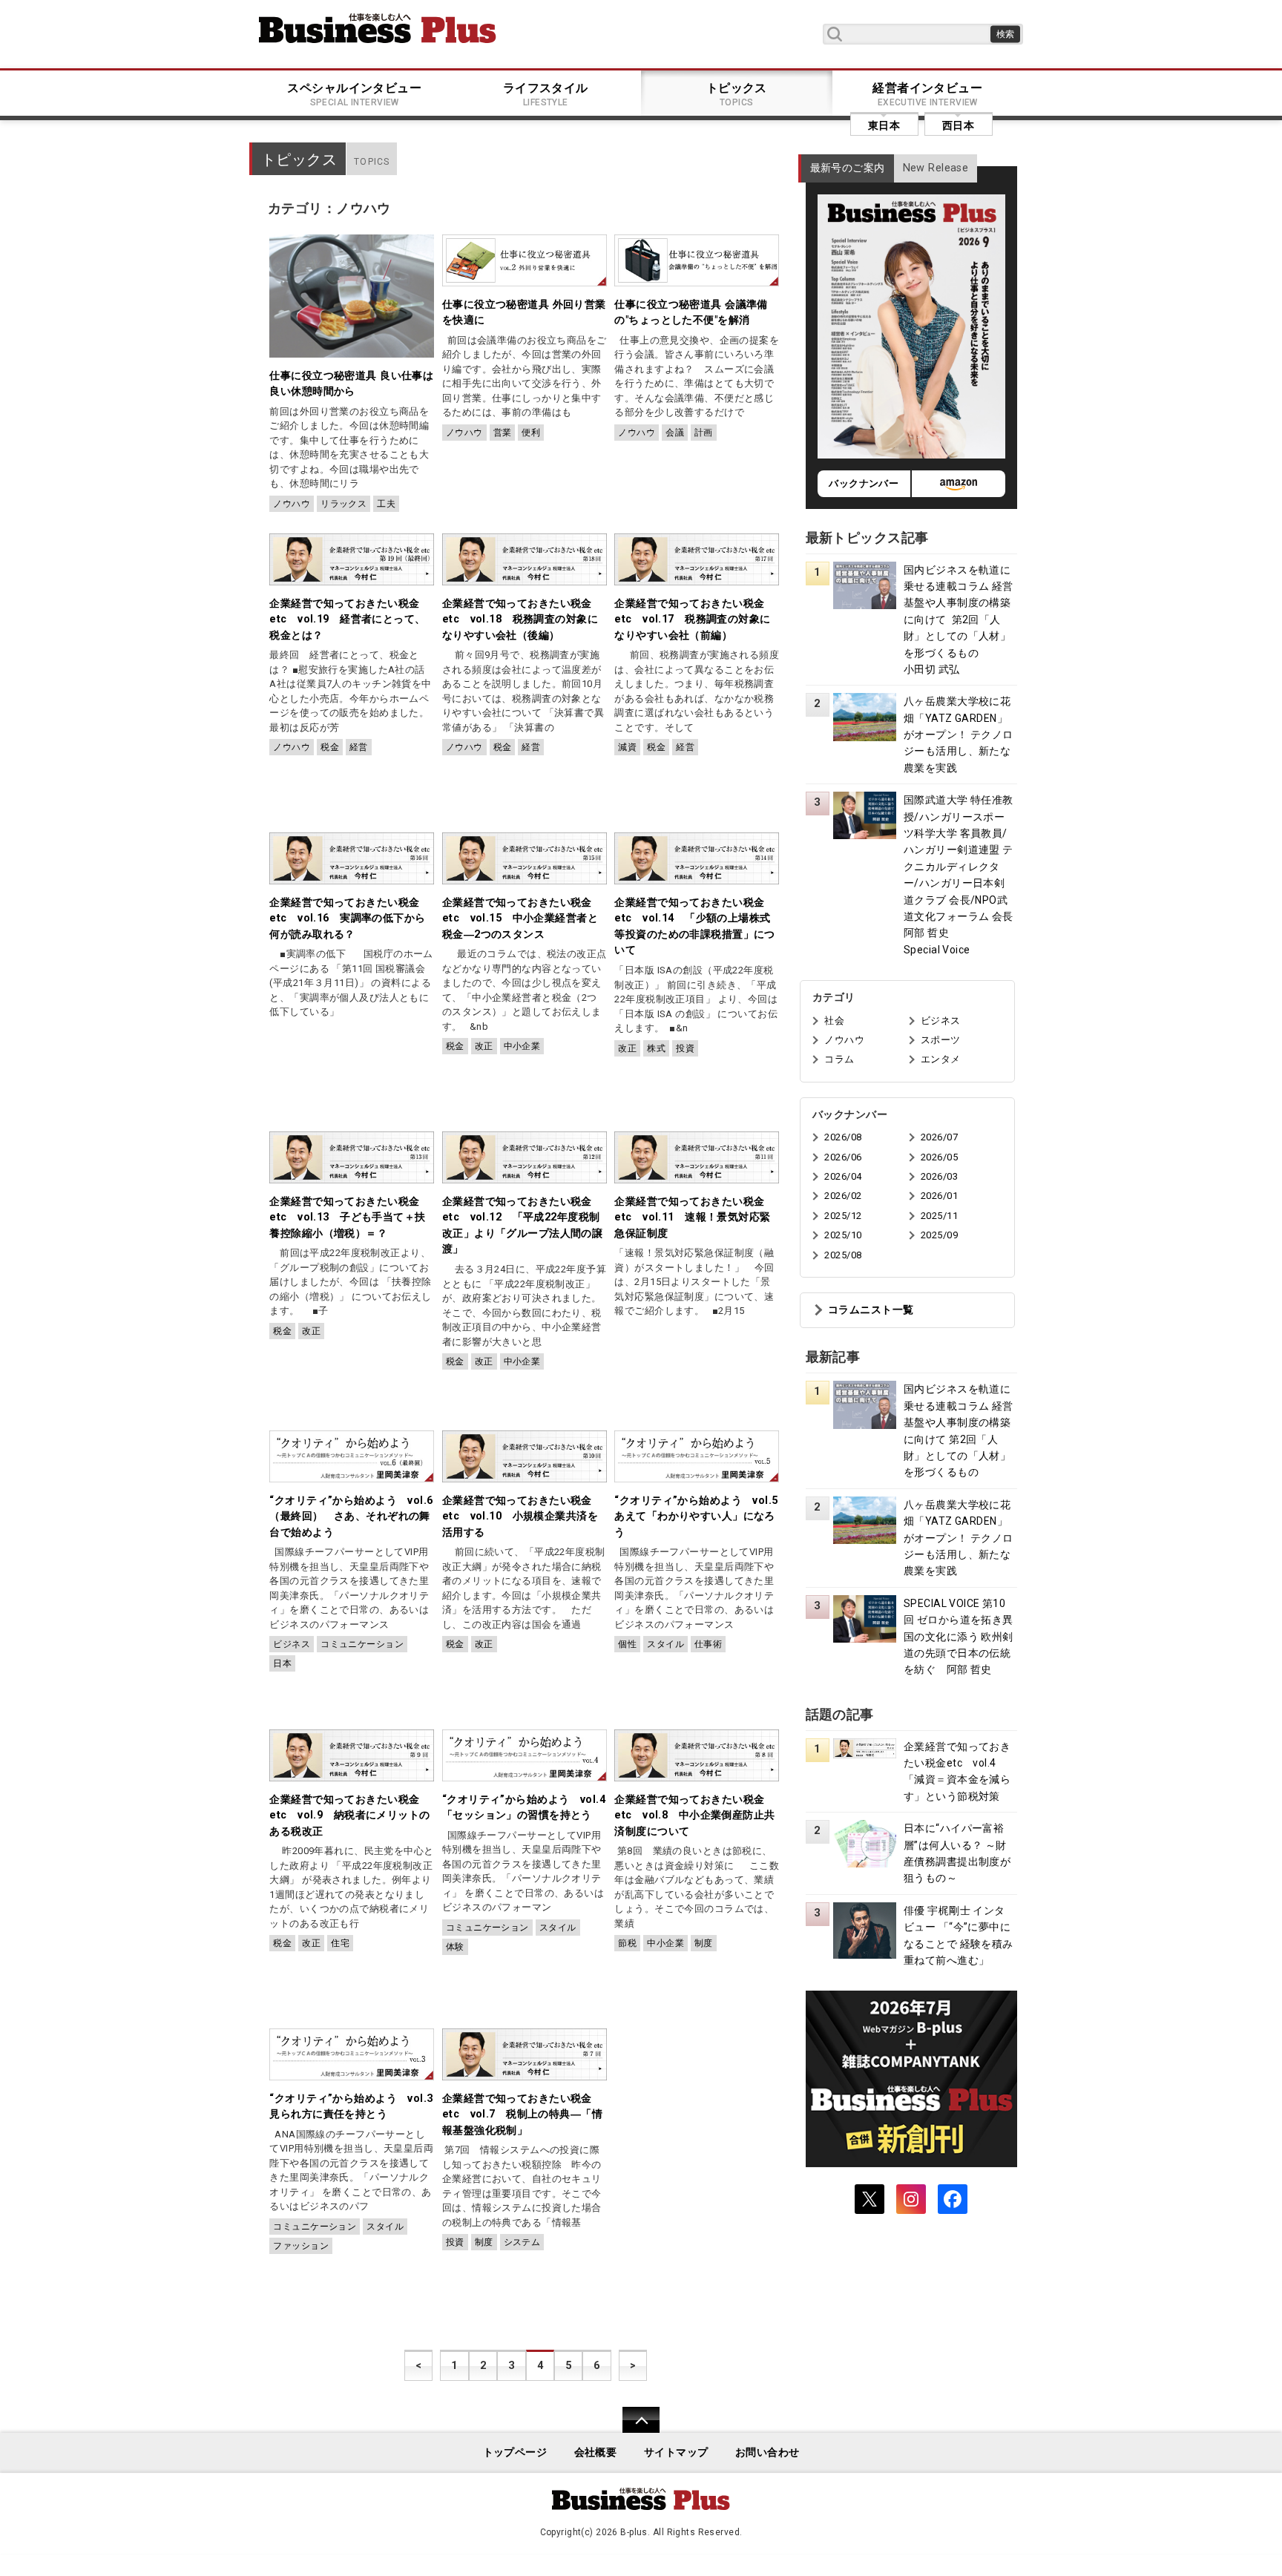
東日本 (884, 125)
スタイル (665, 1644)
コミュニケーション (362, 1644)
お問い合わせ (767, 2452)
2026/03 (939, 1176)
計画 (704, 433)
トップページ (515, 2452)
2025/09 (939, 1235)
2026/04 (843, 1176)
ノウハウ (292, 504)
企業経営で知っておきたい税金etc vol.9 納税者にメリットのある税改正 (349, 1816)
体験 (455, 1947)
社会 (834, 1021)
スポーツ (941, 1040)
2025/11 (939, 1216)
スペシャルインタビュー (354, 94)
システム (522, 2242)
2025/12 (843, 1216)
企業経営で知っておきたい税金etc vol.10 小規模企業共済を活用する (520, 1517)
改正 (484, 1046)
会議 (675, 433)
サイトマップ (676, 2452)
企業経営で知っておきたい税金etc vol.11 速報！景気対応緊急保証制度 (692, 1218)
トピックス (737, 94)
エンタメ (941, 1059)
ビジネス (292, 1644)
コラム (839, 1059)
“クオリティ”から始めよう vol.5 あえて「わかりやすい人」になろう (701, 1517)
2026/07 (939, 1137)
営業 (503, 433)
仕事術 (708, 1644)
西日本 (958, 125)
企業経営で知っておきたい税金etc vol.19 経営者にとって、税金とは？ (347, 620)
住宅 (340, 1943)
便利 (531, 433)
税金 (330, 747)
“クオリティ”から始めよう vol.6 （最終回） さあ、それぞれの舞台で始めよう (356, 1517)
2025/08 (843, 1255)
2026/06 (843, 1157)
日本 (282, 1663)
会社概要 (596, 2452)
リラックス (343, 504)
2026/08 (843, 1137)
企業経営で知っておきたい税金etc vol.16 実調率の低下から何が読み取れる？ (347, 919)
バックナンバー (864, 483)
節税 (627, 1943)
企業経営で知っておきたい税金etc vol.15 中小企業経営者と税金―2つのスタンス (520, 919)
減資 (627, 747)
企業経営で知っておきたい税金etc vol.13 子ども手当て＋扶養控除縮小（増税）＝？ (347, 1218)
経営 (359, 747)
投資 (685, 1048)
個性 (627, 1644)
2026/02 (843, 1196)
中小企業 (522, 1046)
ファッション (301, 2246)
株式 (656, 1048)
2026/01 (939, 1196)
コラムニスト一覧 (871, 1310)
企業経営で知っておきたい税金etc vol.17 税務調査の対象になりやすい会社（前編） (692, 620)
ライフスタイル (546, 94)
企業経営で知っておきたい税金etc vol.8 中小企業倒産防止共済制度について (694, 1816)
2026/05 (939, 1157)
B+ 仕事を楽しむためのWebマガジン (378, 28)
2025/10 (843, 1235)
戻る (633, 2429)
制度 (704, 1943)
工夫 (386, 504)
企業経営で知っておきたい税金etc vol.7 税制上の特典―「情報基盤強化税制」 (522, 2115)
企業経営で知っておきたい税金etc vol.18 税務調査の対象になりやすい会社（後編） (520, 620)
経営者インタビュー (927, 94)
